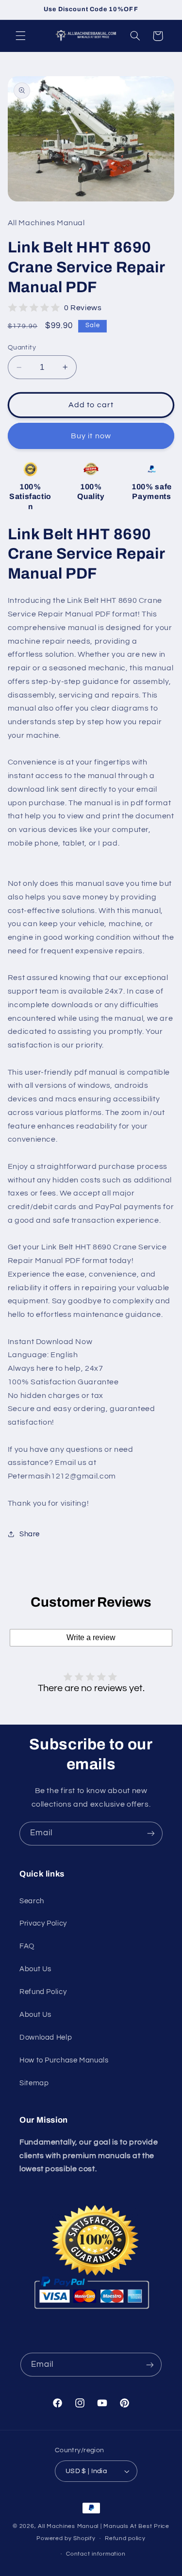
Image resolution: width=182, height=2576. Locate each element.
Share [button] (30, 1534)
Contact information (96, 2554)
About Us (35, 1969)
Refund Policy (43, 1992)
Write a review (91, 1637)
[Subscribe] (151, 1834)
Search (32, 1901)
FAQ (27, 1946)
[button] (20, 36)
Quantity (22, 348)
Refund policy (125, 2538)
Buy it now (91, 436)
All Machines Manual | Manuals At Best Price (104, 2526)
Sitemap (34, 2083)
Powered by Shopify (66, 2538)
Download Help (46, 2037)
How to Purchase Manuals (64, 2060)
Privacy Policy (43, 1923)
